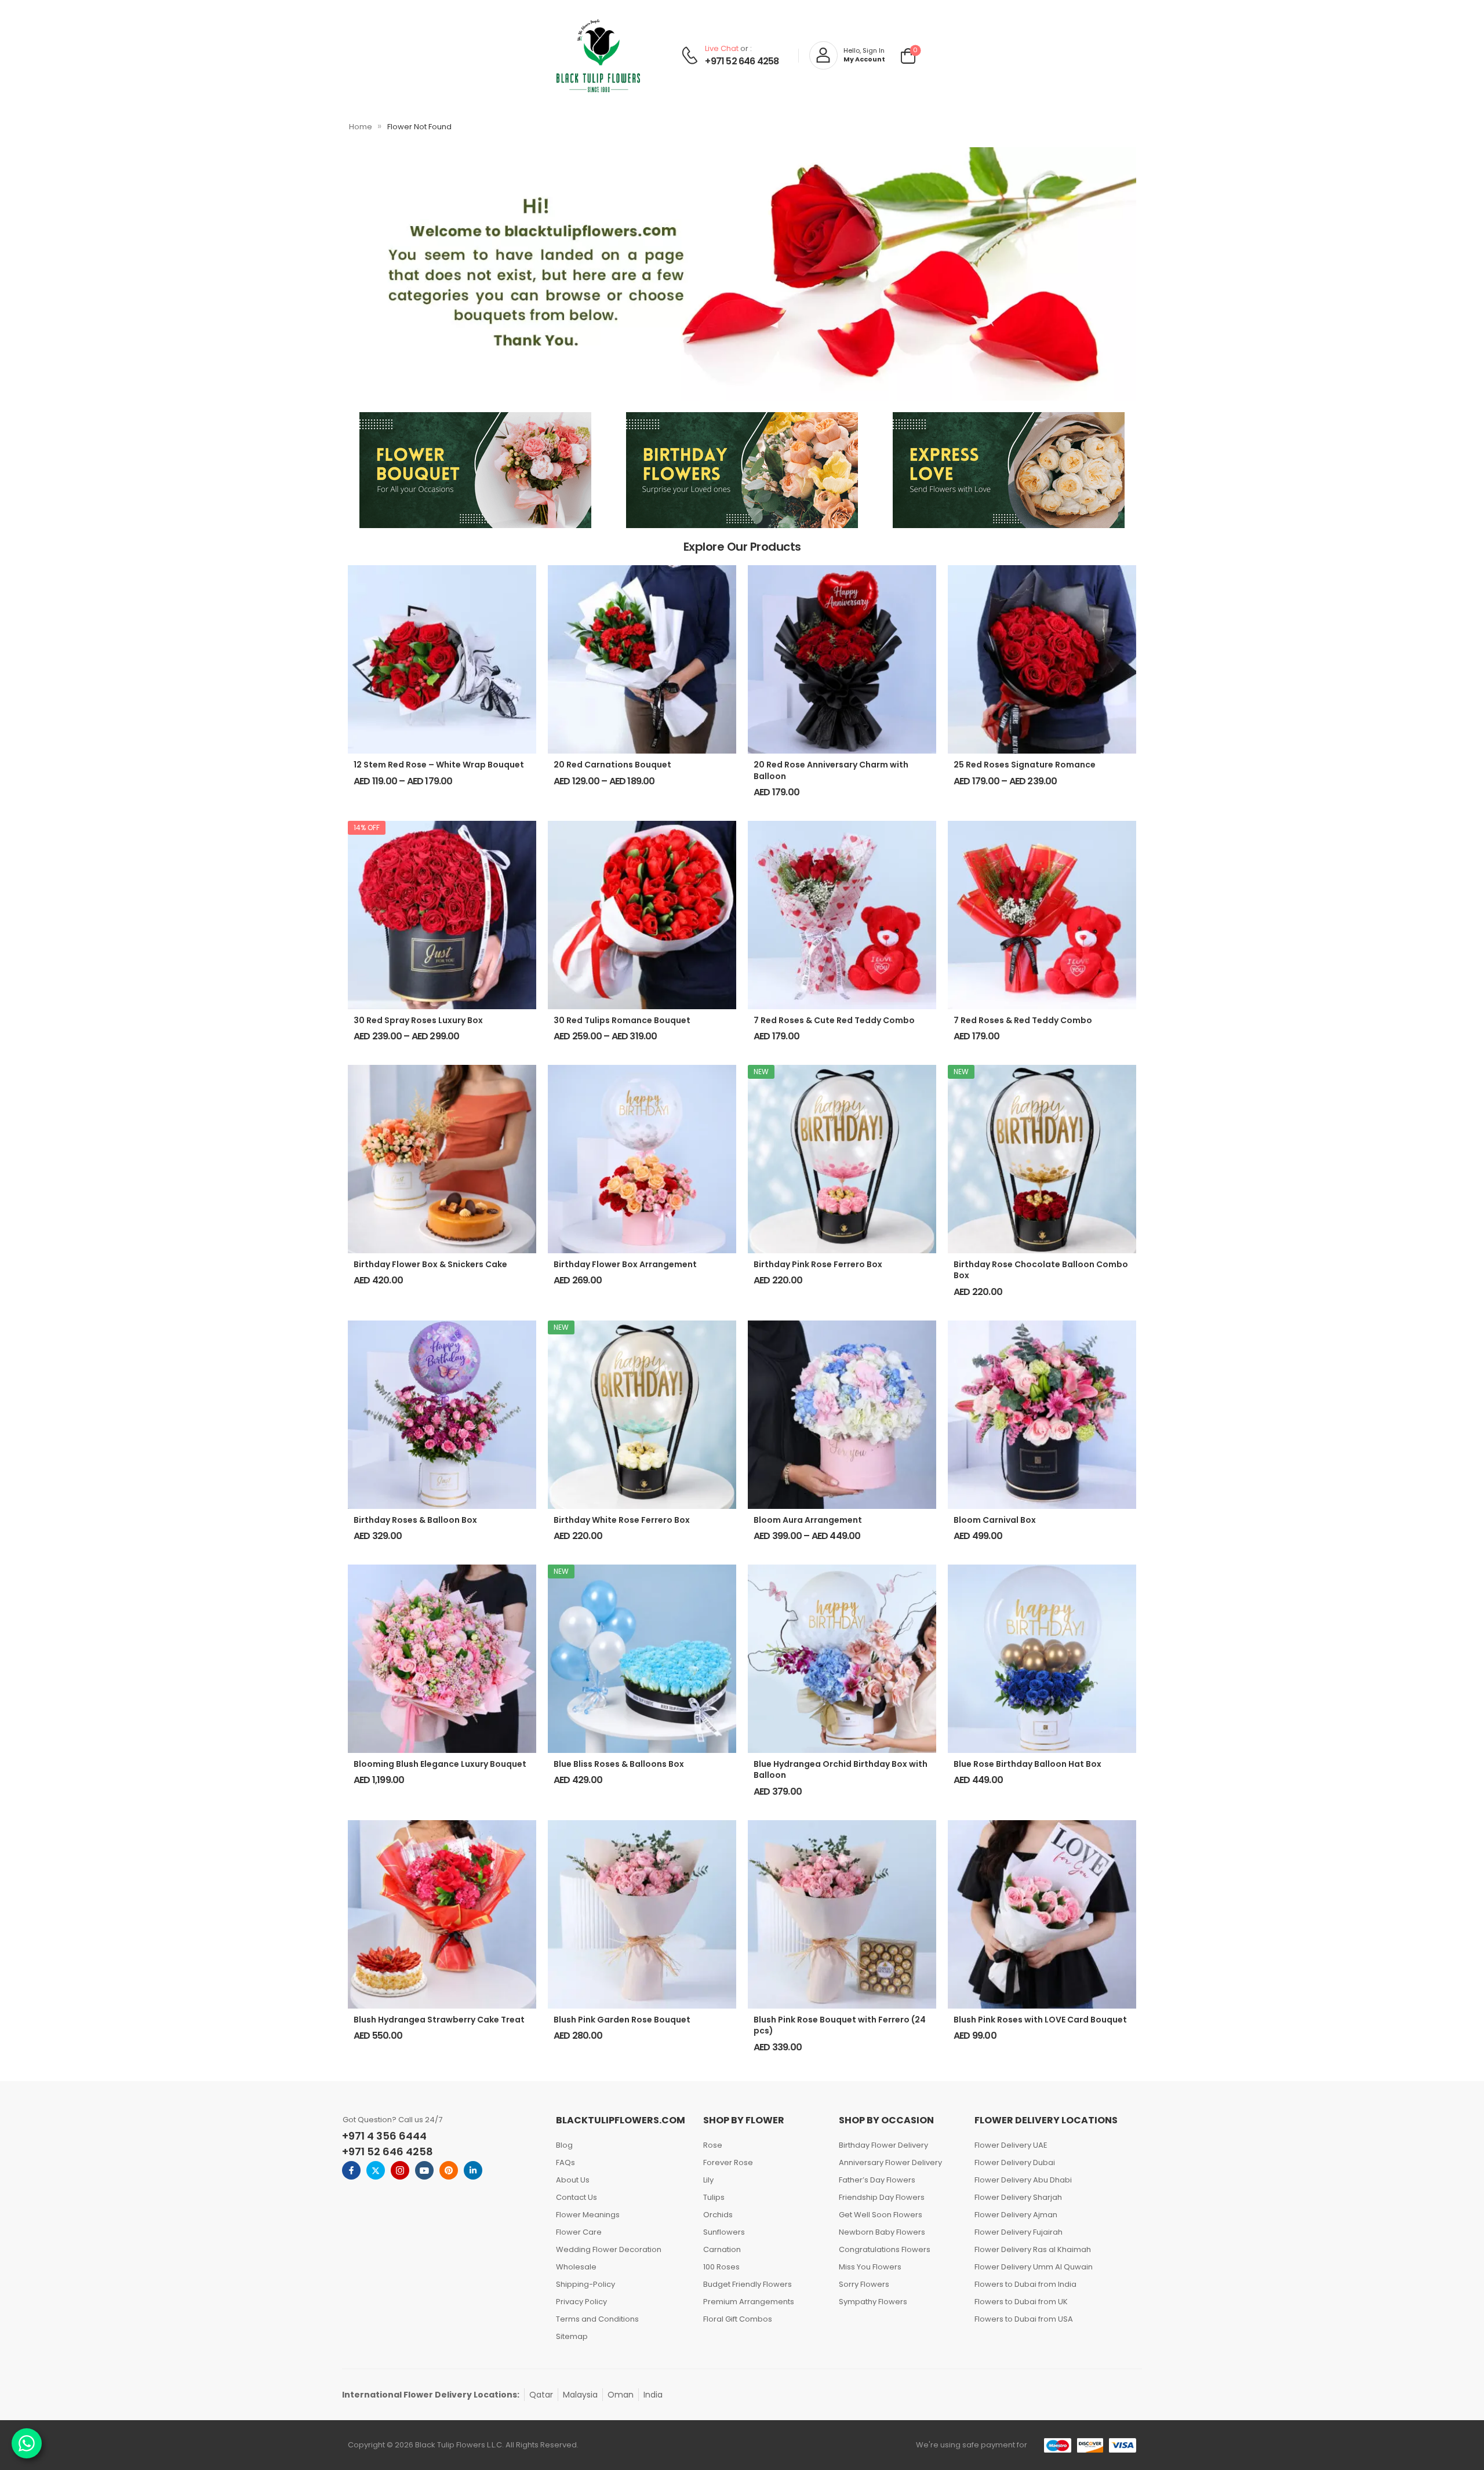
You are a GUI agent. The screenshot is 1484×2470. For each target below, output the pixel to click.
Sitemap (572, 2336)
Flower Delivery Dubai (1015, 2162)
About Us (573, 2180)
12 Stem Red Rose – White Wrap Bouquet (439, 765)
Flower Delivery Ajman (1016, 2215)
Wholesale (576, 2267)
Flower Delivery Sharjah (1018, 2197)
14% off (367, 827)
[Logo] (598, 56)
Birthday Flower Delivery (883, 2145)
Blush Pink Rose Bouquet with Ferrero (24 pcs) (840, 2025)
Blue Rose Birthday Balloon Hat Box (1027, 1764)
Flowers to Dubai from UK (1021, 2302)
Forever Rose (728, 2162)
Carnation (722, 2249)
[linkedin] (473, 2170)
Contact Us (576, 2197)
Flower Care (579, 2232)
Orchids (718, 2215)
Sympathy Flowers (873, 2302)
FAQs (565, 2162)
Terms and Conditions (597, 2319)
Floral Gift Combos (738, 2319)
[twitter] (376, 2170)
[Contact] (691, 55)
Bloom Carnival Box (995, 1520)
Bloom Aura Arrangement (808, 1520)
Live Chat (722, 48)
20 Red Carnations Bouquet (612, 765)
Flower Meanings (588, 2215)
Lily (708, 2180)
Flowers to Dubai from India (1025, 2284)
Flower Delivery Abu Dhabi (1023, 2180)
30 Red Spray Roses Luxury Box (418, 1020)
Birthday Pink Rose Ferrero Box (818, 1264)
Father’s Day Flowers (877, 2180)
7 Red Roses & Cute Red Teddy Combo (834, 1020)
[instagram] (400, 2170)
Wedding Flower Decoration (609, 2249)
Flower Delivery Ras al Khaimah (1033, 2249)
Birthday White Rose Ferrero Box (622, 1520)
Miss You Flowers (870, 2267)
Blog (564, 2145)
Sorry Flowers (864, 2284)
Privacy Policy (581, 2302)
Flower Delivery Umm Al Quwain (1034, 2267)
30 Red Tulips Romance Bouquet (622, 1020)
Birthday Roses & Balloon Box (415, 1520)
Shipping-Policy (585, 2284)
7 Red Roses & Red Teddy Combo (1023, 1020)
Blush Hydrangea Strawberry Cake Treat (439, 2020)
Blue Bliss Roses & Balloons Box (619, 1764)
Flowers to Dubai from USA (1024, 2319)
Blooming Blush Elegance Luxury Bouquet (440, 1764)
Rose (713, 2145)
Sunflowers (724, 2232)
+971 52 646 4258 (742, 61)
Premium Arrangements (749, 2302)
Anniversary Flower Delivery (890, 2162)
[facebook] (351, 2170)
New (761, 1072)
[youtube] (424, 2170)
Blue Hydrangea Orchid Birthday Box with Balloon (841, 1770)
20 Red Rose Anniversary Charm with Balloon (831, 770)
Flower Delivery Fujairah (1019, 2232)
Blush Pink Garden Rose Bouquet (622, 2020)
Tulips (714, 2197)
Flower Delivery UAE (1011, 2145)
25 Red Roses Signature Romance (1025, 765)
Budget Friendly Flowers (748, 2284)
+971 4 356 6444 (384, 2136)
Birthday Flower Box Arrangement (625, 1264)
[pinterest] (449, 2170)
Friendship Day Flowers (882, 2197)
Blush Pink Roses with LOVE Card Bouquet (1040, 2020)
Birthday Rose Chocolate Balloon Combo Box (1041, 1270)
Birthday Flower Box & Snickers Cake (430, 1264)
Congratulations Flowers (885, 2249)
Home (361, 127)
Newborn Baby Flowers (882, 2232)
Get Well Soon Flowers (881, 2215)
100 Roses (721, 2267)
